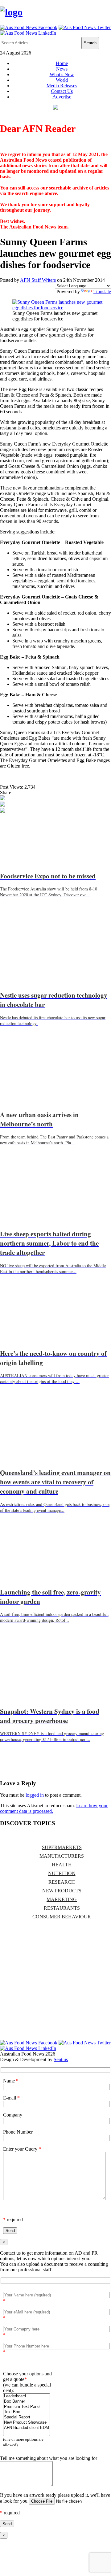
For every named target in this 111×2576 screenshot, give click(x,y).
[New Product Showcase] (27, 2423)
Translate (102, 292)
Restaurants (62, 1908)
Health (62, 1865)
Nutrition (62, 1873)
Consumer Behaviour (62, 1917)
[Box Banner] (27, 2402)
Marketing (62, 1899)
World (62, 80)
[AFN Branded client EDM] (27, 2428)
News (62, 69)
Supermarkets (62, 1847)
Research (62, 1882)
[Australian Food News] (11, 12)
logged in (35, 1795)
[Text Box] (27, 2412)
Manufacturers (62, 1856)
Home (62, 63)
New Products (62, 1891)
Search (90, 43)
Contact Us (62, 91)
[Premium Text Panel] (27, 2407)
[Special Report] (27, 2417)
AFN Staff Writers (38, 280)
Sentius (61, 2059)
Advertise (62, 97)
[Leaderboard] (27, 2396)
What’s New (62, 74)
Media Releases (62, 86)
